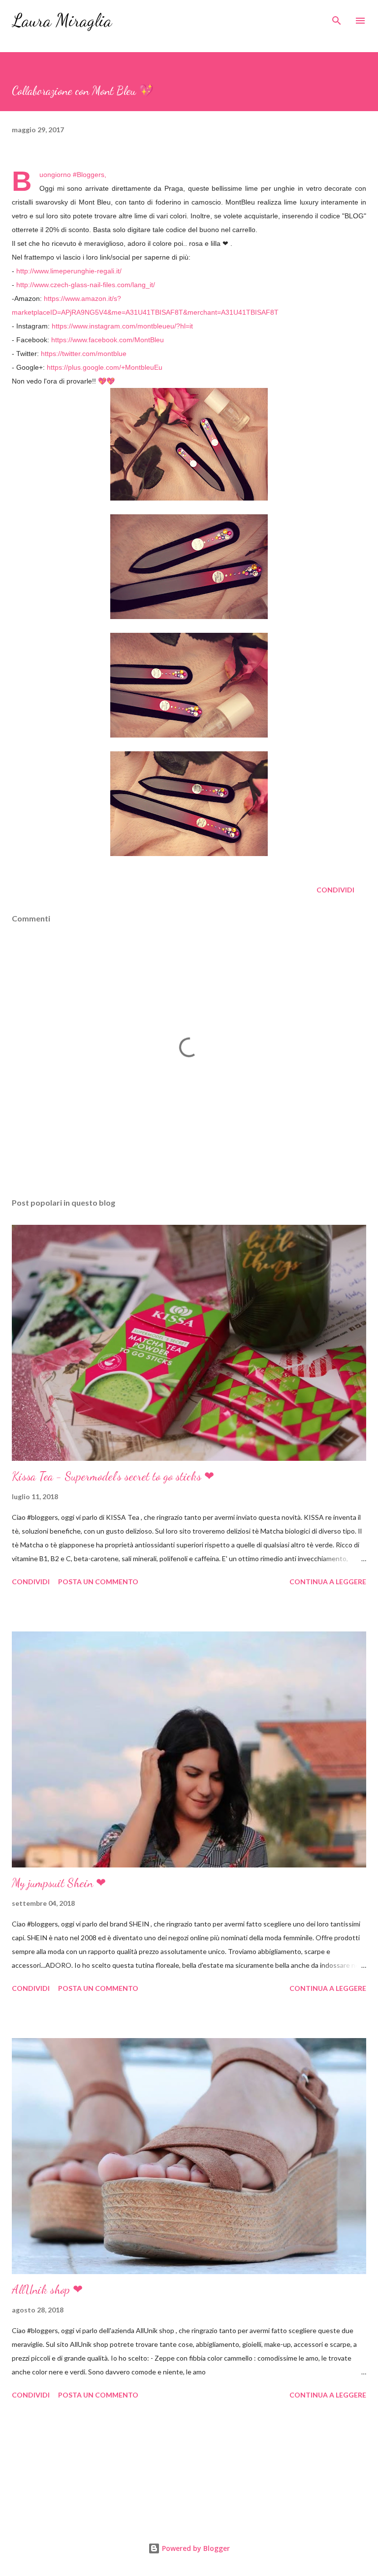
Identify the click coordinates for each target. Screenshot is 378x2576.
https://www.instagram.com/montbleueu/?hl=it (122, 326)
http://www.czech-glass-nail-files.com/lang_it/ (86, 285)
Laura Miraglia (62, 20)
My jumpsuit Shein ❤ (59, 1883)
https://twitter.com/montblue (84, 354)
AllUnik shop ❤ (47, 2290)
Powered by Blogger (195, 2548)
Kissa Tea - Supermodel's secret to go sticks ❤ (113, 1476)
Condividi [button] (335, 890)
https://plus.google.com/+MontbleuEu (105, 367)
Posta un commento (98, 1582)
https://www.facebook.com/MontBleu (108, 340)
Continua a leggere (328, 1582)
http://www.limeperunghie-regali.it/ (69, 271)
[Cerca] (337, 18)
